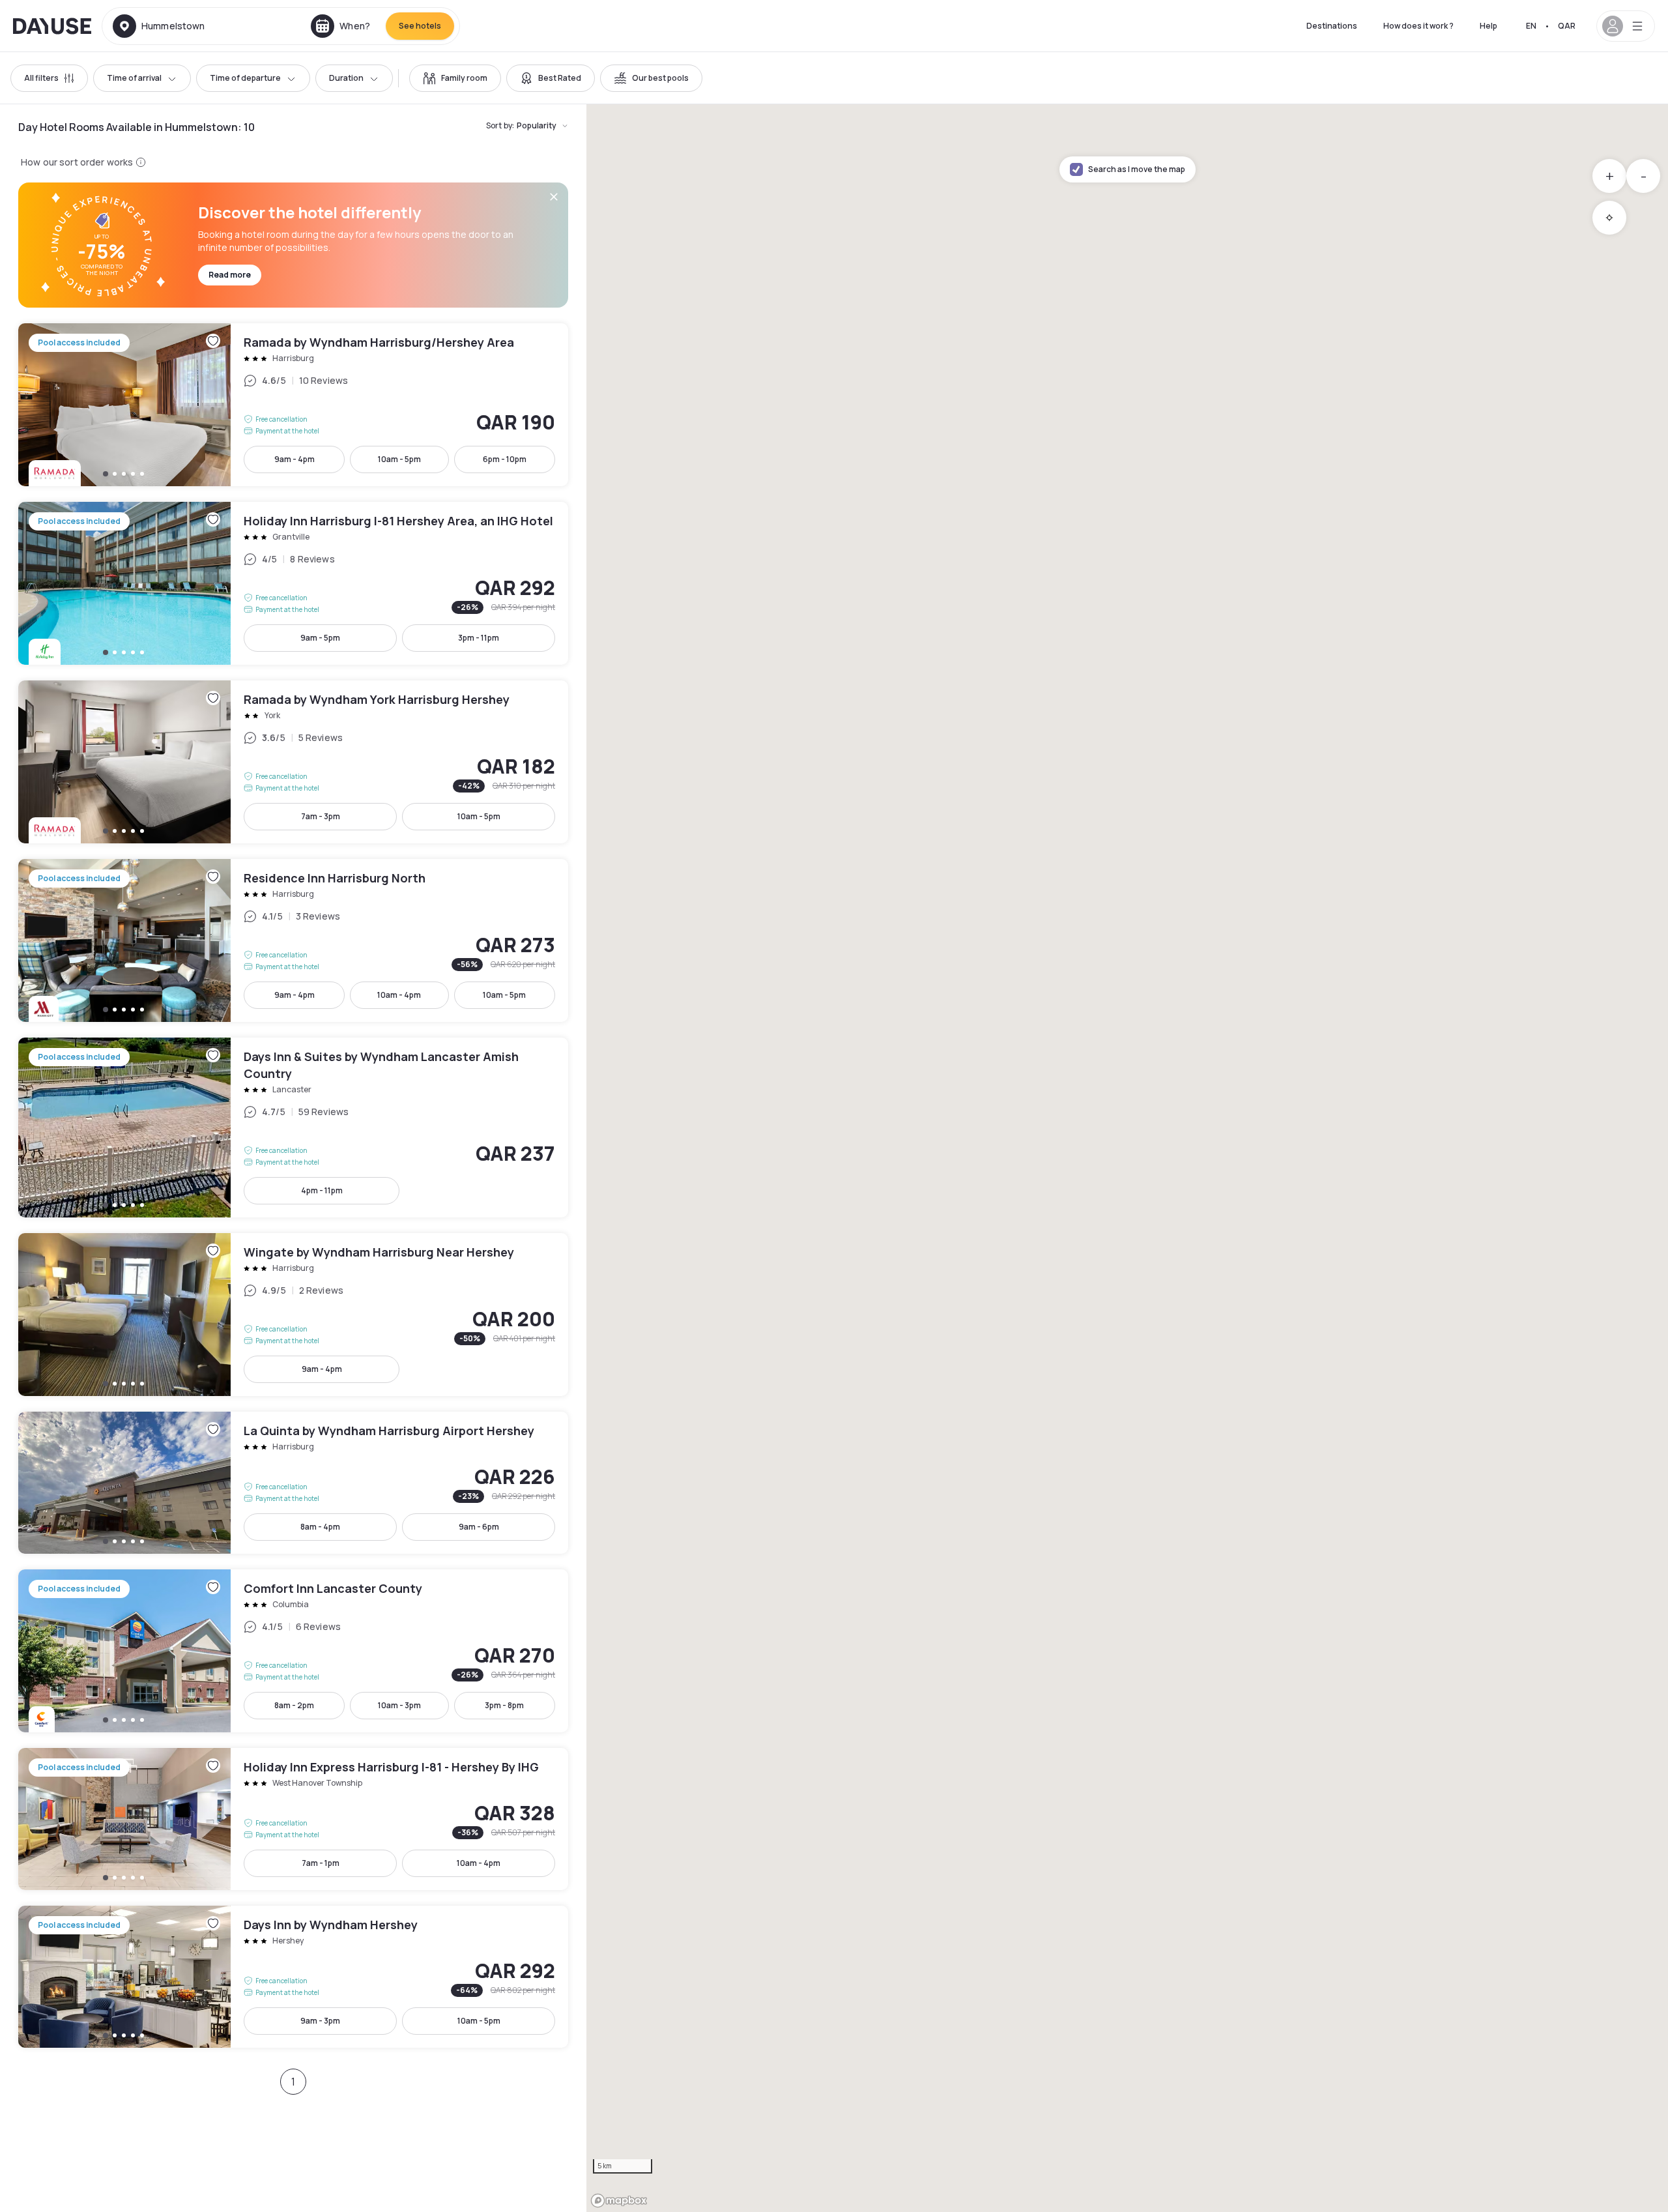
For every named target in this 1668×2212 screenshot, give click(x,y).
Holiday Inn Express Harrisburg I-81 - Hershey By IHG (293, 1819)
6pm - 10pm (505, 459)
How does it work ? (1418, 26)
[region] (1127, 1158)
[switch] (455, 78)
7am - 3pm (321, 816)
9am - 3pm (320, 2021)
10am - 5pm (399, 459)
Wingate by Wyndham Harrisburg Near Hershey (293, 1315)
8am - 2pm (294, 1705)
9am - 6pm (479, 1527)
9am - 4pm (295, 459)
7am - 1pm (321, 1863)
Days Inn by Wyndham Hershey (293, 1977)
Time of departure (245, 78)
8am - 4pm (320, 1527)
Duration (346, 78)
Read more (230, 275)
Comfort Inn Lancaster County (293, 1651)
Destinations (1332, 26)
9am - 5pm (320, 638)
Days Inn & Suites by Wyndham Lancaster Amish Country (293, 1128)
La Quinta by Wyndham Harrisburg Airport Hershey (293, 1483)
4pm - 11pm (322, 1190)
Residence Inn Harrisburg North (293, 940)
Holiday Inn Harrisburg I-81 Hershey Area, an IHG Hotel (293, 583)
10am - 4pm (399, 995)
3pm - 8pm (504, 1705)
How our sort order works (77, 162)
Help (1488, 26)
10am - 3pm (399, 1705)
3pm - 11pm (479, 638)
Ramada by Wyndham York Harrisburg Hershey (293, 762)
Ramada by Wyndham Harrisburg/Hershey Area (293, 405)
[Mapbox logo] (619, 2201)
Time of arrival (134, 78)
